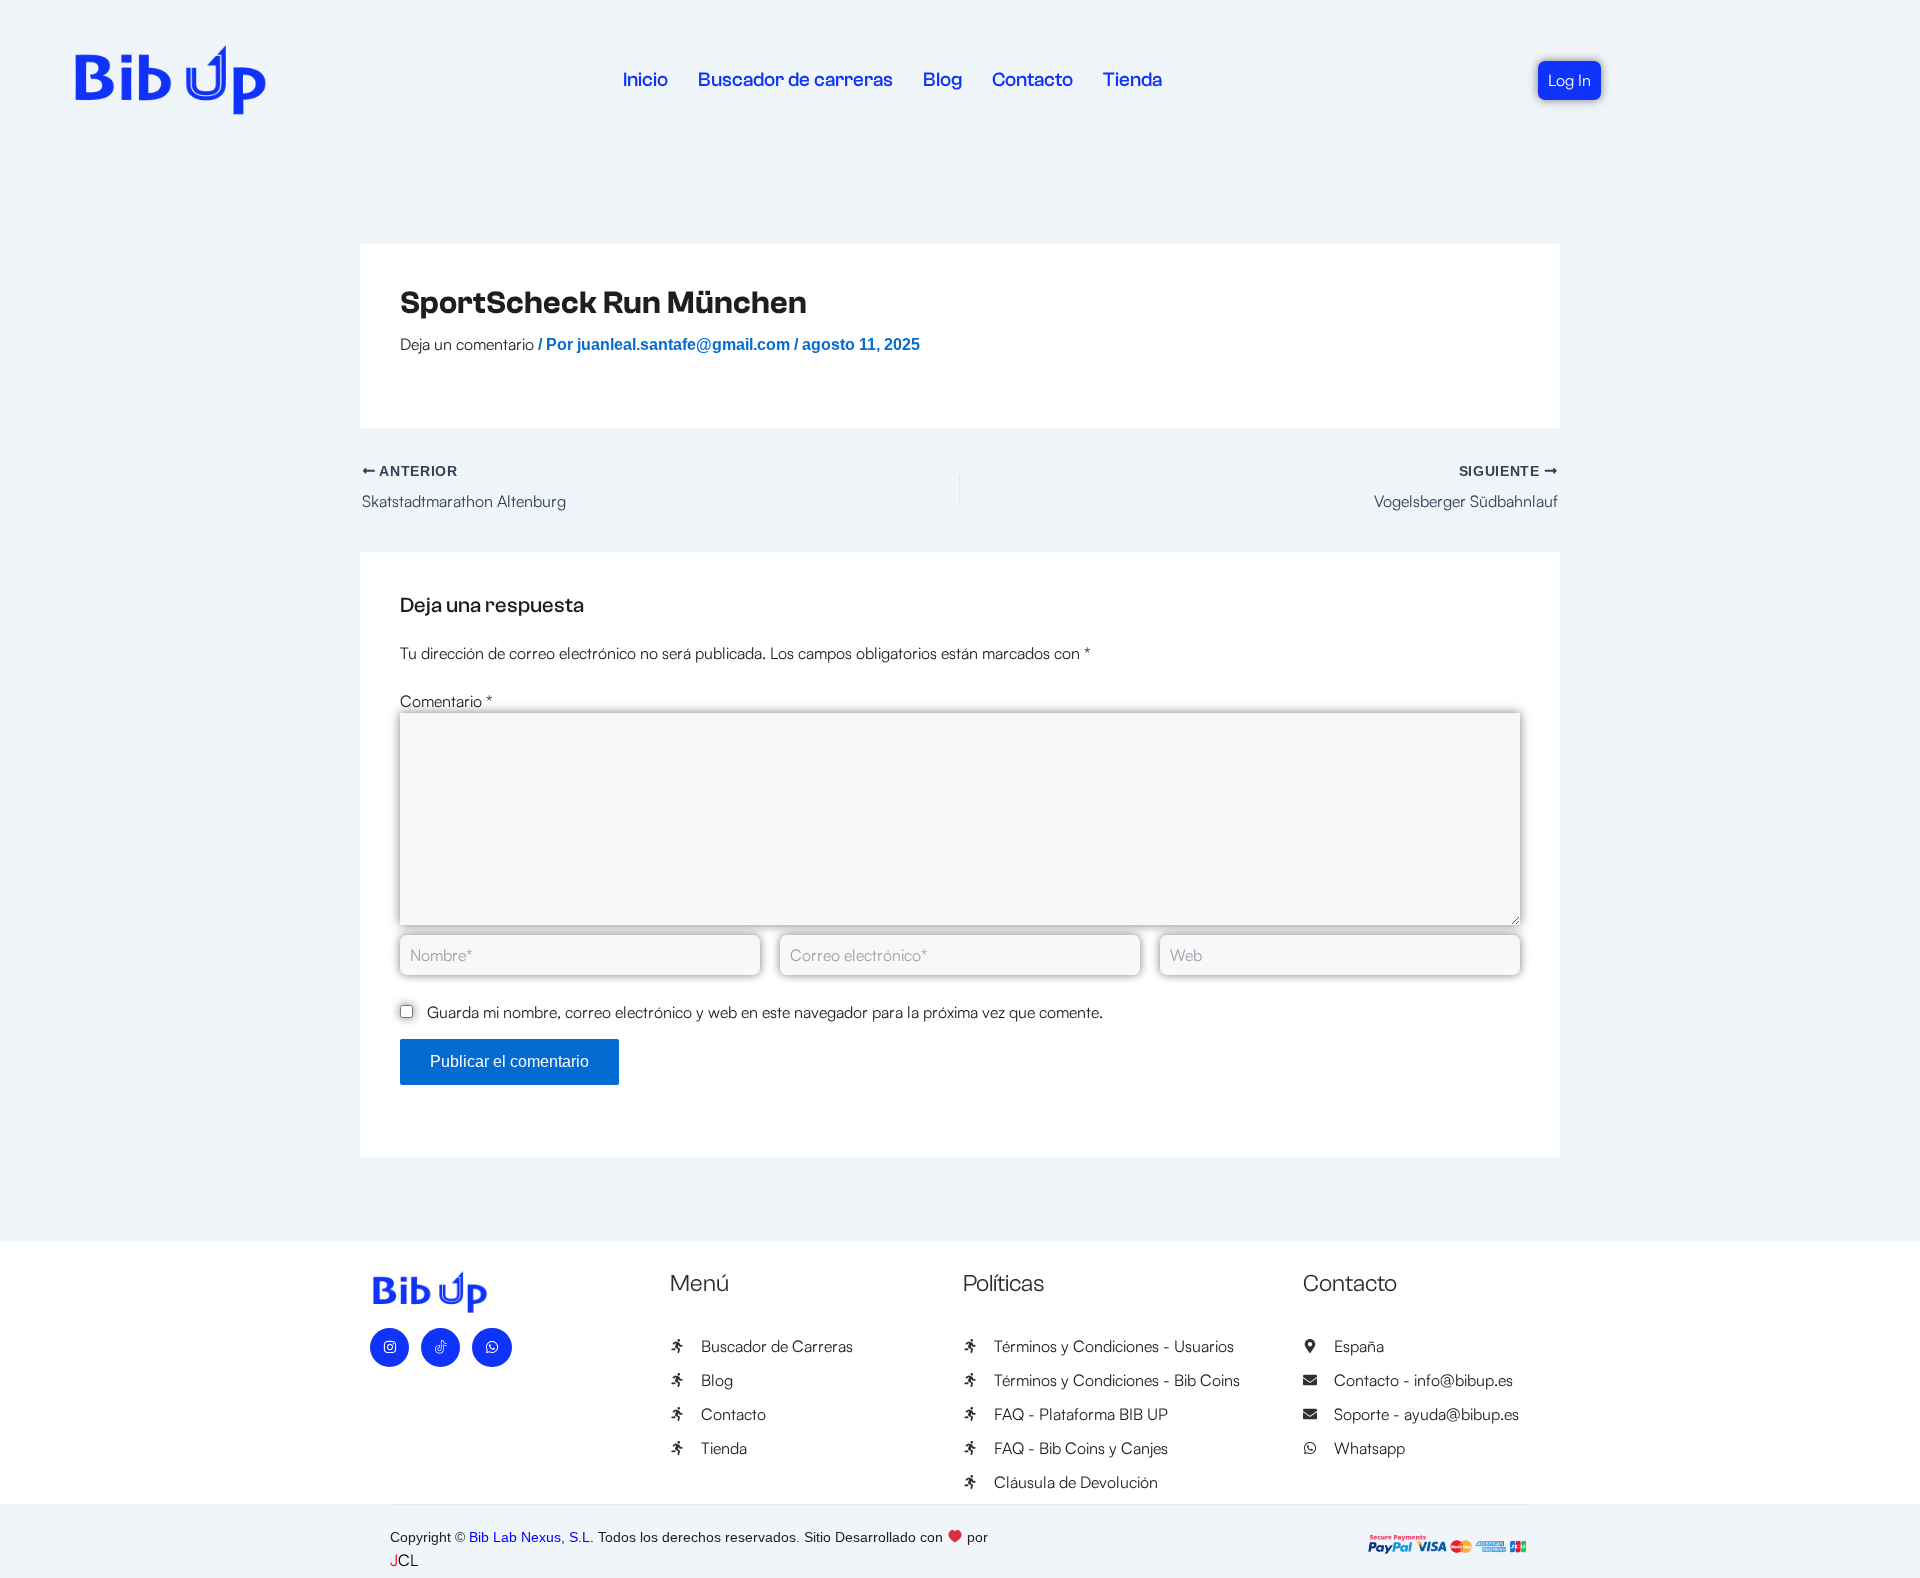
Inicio (645, 79)
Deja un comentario (467, 344)
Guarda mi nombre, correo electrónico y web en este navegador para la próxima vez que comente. (765, 1012)
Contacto (1032, 79)
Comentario (446, 701)
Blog (942, 79)
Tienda (1132, 79)
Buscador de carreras (795, 79)
